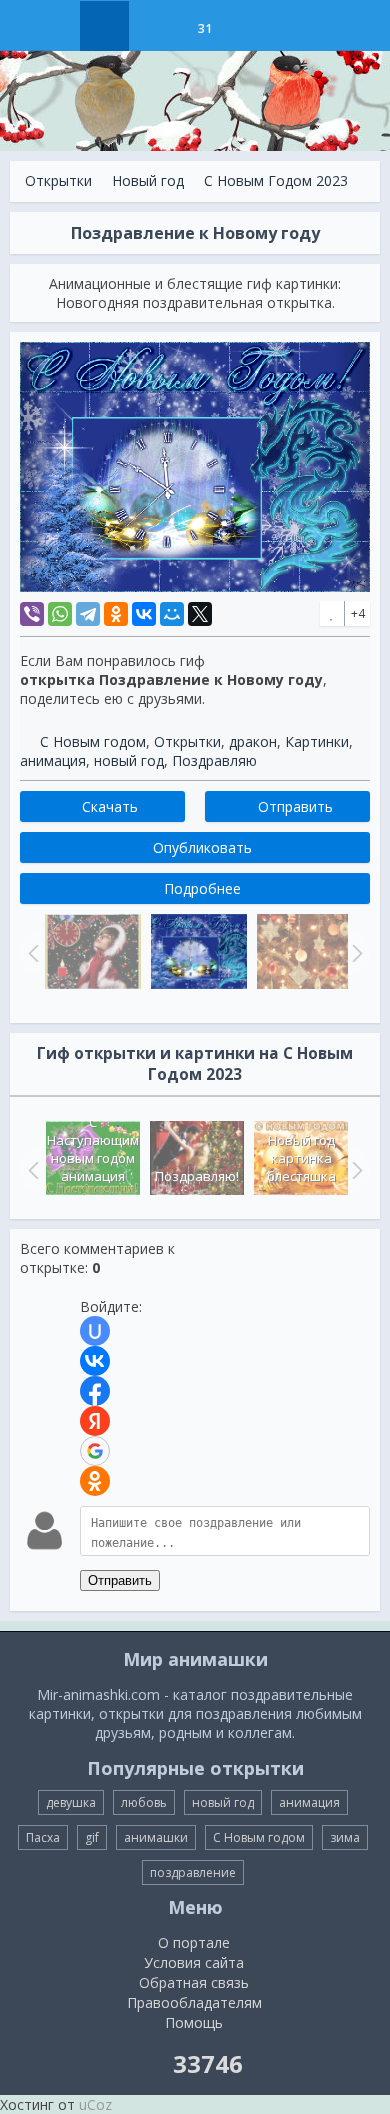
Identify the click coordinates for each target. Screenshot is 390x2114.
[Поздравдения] (254, 26)
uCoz (95, 2104)
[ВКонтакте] (144, 614)
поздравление (193, 1872)
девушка (71, 1802)
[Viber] (32, 614)
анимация (53, 760)
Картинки (317, 741)
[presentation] (31, 1170)
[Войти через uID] (95, 1331)
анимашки (156, 1837)
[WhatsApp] (60, 614)
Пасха (43, 1837)
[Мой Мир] (172, 614)
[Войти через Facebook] (95, 1391)
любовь (144, 1802)
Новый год (148, 180)
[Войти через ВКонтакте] (95, 1361)
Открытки (58, 180)
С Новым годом (93, 741)
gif (92, 1837)
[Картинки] (154, 26)
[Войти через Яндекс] (95, 1421)
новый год (129, 760)
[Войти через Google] (95, 1451)
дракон (253, 741)
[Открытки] (104, 26)
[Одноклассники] (116, 614)
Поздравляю (214, 760)
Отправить (120, 1580)
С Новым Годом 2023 (276, 180)
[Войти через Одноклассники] (95, 1481)
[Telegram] (88, 614)
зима (345, 1837)
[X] (200, 614)
